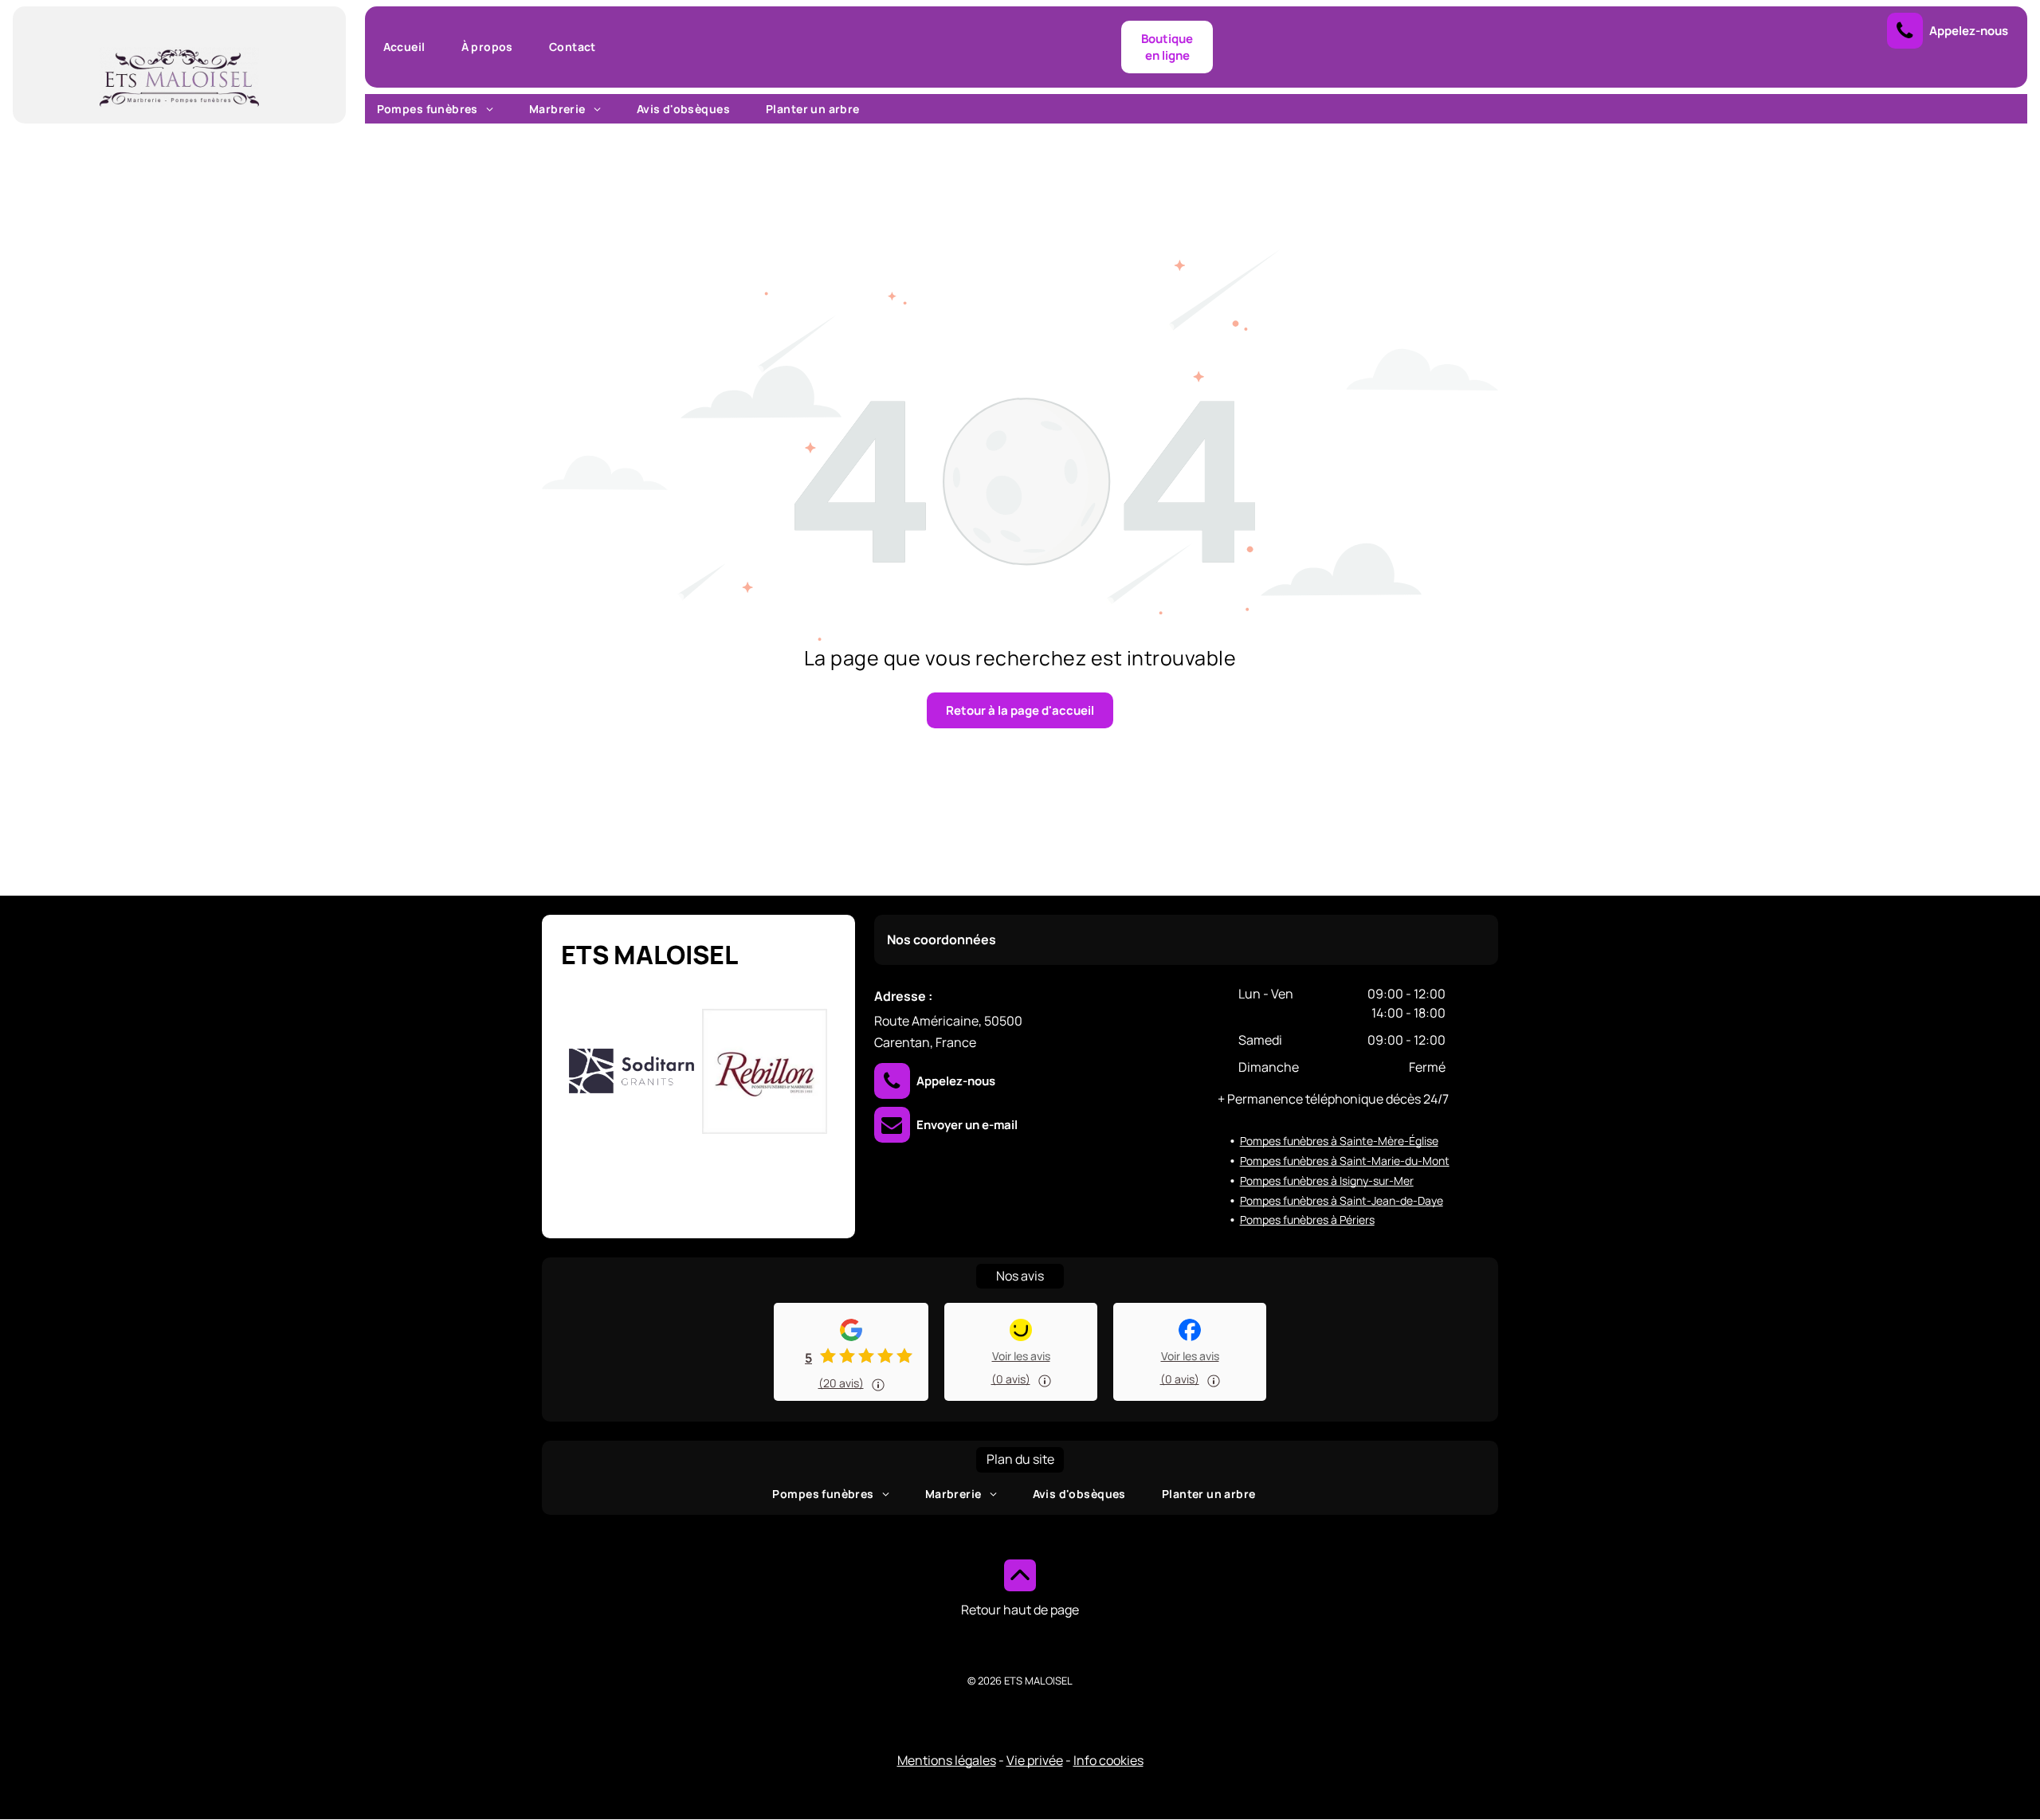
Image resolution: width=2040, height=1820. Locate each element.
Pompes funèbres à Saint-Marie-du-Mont (1345, 1161)
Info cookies (1108, 1760)
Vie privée (1035, 1760)
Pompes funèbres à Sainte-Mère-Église (1339, 1141)
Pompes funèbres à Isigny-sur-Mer (1327, 1181)
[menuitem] (410, 47)
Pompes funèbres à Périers (1307, 1220)
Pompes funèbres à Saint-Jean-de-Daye (1342, 1200)
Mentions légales (947, 1760)
